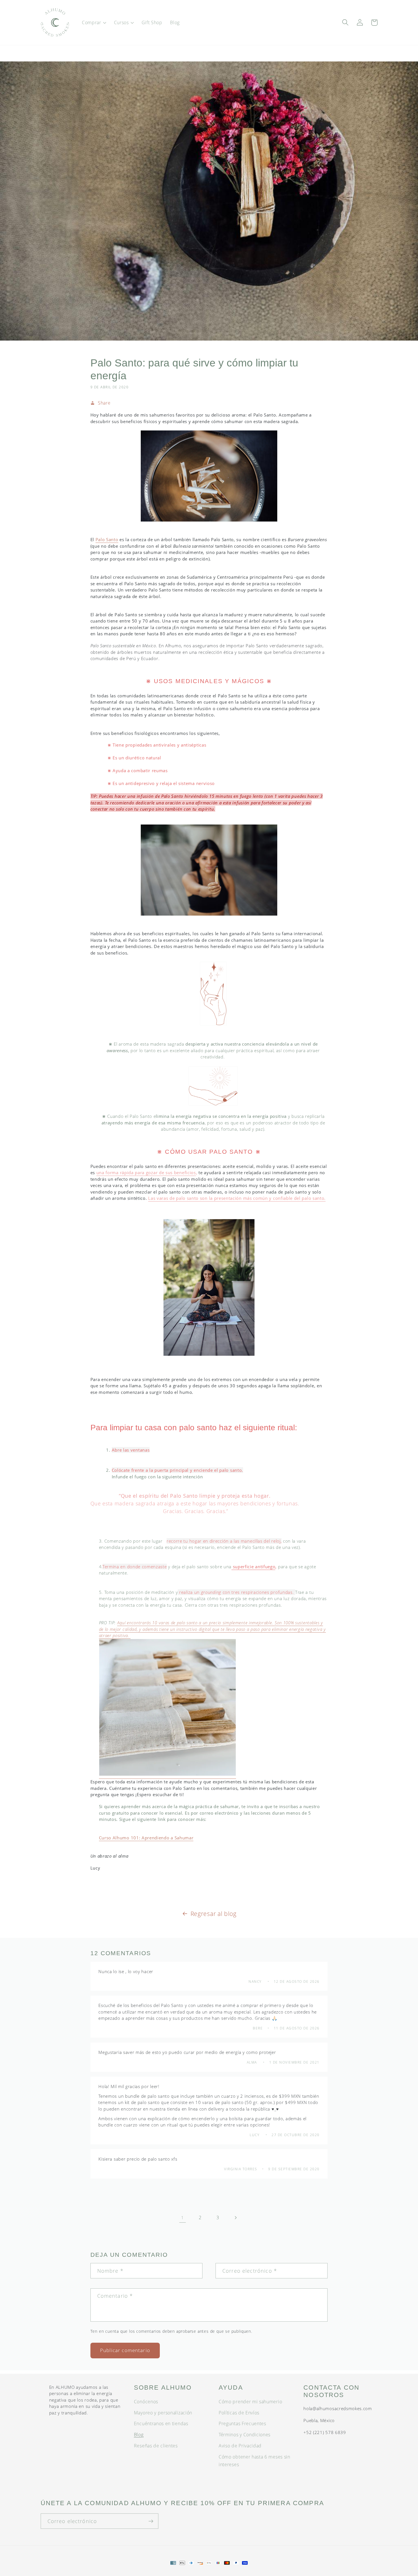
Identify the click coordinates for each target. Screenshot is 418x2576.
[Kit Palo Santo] (167, 1776)
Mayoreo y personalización (163, 2413)
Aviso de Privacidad (240, 2446)
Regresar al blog (214, 1914)
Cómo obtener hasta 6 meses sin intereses (254, 2461)
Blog (139, 2435)
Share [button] (104, 403)
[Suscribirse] (151, 2521)
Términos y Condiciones (245, 2435)
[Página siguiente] (236, 2218)
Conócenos (146, 2402)
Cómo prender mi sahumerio (250, 2402)
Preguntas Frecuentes (242, 2423)
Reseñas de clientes (156, 2446)
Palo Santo (107, 539)
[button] (94, 22)
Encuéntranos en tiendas (161, 2423)
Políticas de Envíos (239, 2413)
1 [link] (183, 2218)
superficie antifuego (254, 1567)
